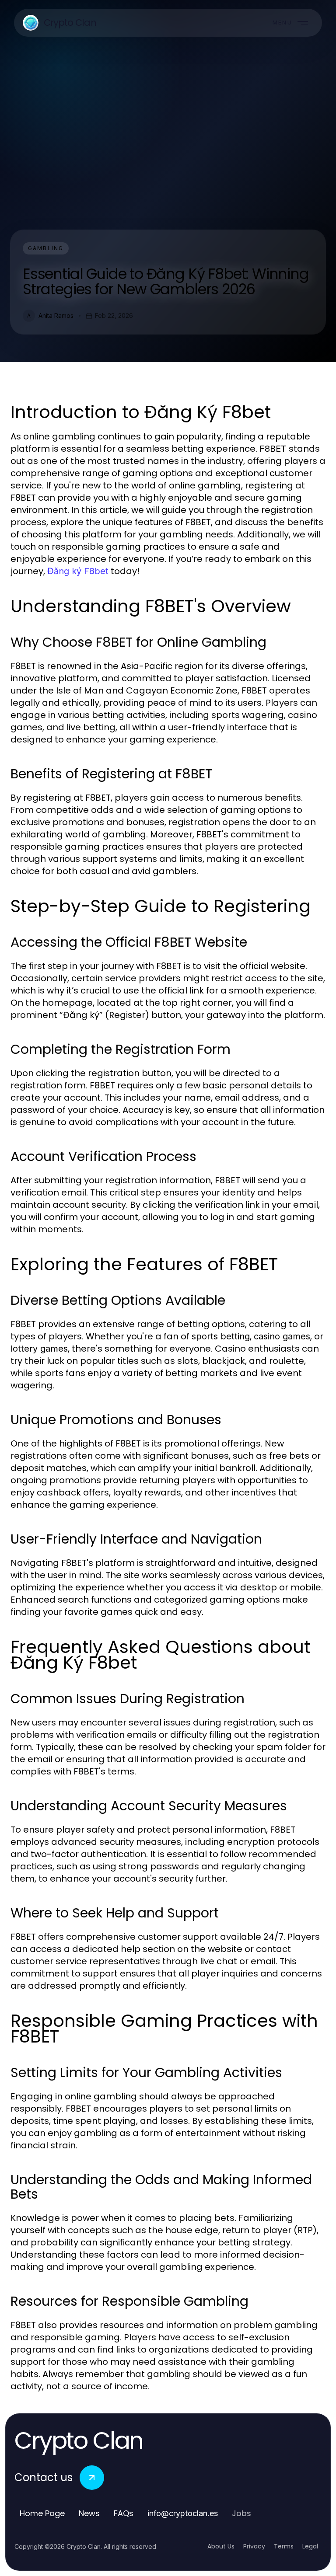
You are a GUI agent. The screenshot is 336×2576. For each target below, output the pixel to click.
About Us (221, 2546)
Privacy (254, 2546)
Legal (310, 2546)
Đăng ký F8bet (78, 571)
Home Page (42, 2513)
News (89, 2513)
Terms (284, 2546)
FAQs (124, 2513)
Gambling (46, 248)
